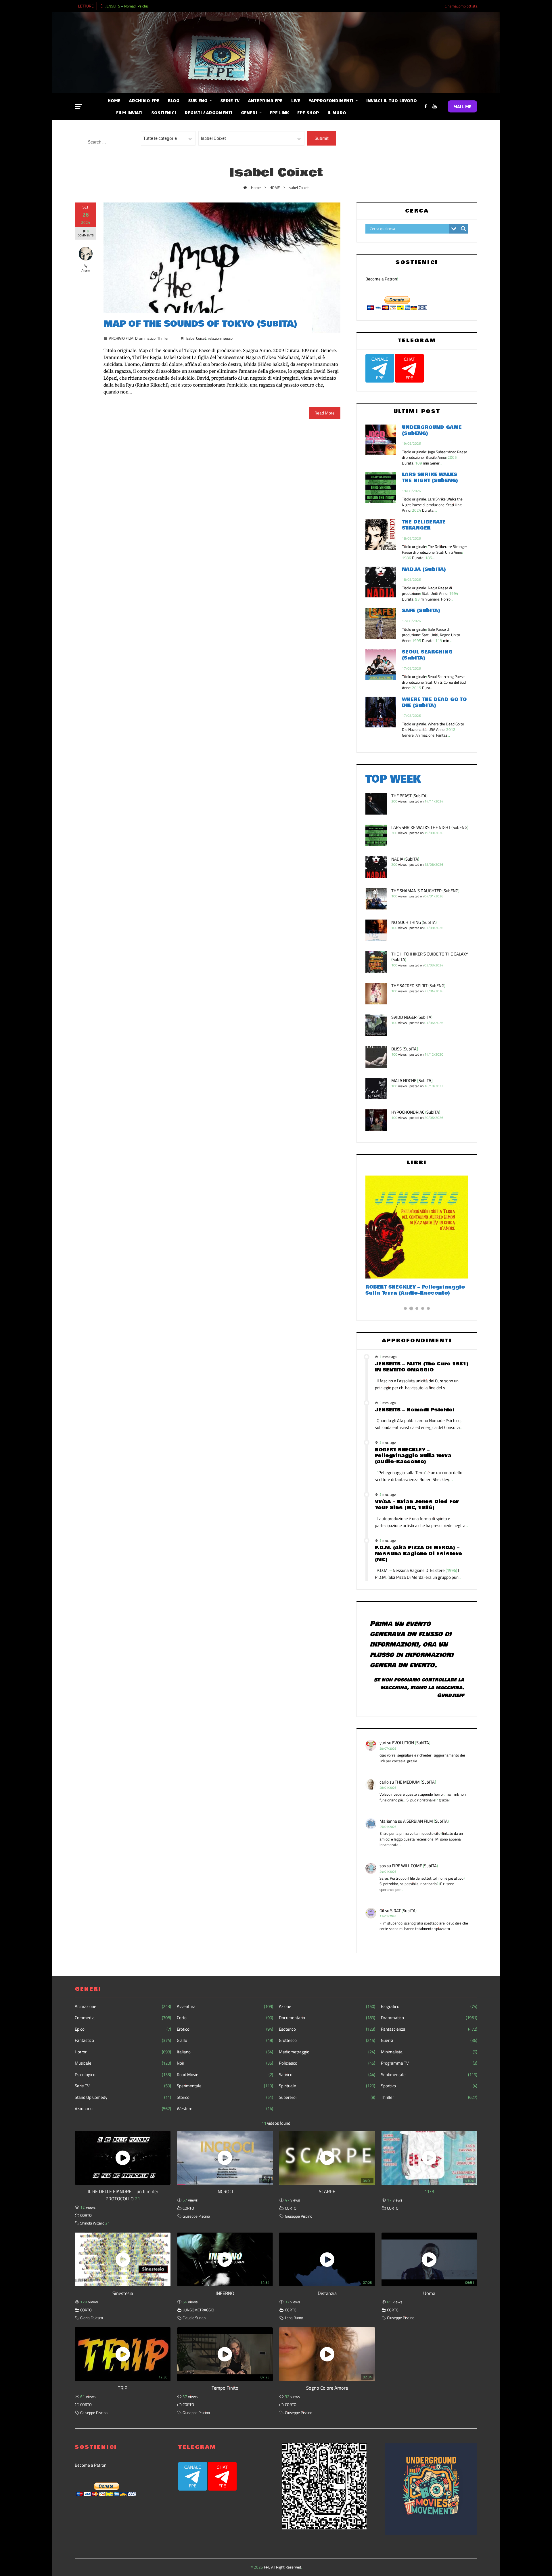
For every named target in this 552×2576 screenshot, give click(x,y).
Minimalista (429, 2052)
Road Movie (225, 2075)
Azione (327, 2006)
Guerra (429, 2040)
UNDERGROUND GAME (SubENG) (432, 430)
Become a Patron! (382, 279)
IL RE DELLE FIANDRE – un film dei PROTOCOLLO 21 (123, 2195)
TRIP (123, 2388)
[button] (405, 1308)
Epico (123, 2029)
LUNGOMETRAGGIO (198, 2310)
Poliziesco (327, 2063)
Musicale (123, 2063)
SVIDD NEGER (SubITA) (412, 1017)
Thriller (163, 338)
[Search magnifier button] (463, 229)
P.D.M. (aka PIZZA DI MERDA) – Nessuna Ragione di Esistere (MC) (418, 1554)
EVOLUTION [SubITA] (411, 1743)
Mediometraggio (327, 2052)
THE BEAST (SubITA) (409, 796)
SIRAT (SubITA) (403, 1911)
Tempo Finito (225, 2388)
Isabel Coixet (196, 338)
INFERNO (225, 2293)
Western (225, 2109)
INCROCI (225, 2191)
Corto (225, 2018)
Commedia (123, 2018)
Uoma (429, 2293)
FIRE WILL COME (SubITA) (415, 1866)
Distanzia (327, 2293)
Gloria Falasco (92, 2318)
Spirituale (327, 2086)
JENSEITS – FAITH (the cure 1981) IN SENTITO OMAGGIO (422, 1367)
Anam (86, 270)
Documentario (327, 2018)
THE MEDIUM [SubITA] (415, 1782)
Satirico (327, 2075)
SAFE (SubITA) (421, 610)
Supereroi (327, 2097)
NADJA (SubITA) (424, 569)
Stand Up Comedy (123, 2097)
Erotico (225, 2029)
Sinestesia (123, 2293)
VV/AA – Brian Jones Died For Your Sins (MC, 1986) (417, 1505)
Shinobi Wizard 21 (95, 2223)
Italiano (225, 2052)
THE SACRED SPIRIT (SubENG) (418, 986)
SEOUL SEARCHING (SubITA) (427, 655)
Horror (123, 2052)
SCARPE (327, 2191)
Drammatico (145, 338)
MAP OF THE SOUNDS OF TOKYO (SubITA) (200, 324)
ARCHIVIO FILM (121, 338)
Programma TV (429, 2063)
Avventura (225, 2006)
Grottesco (327, 2040)
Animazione (123, 2006)
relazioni (215, 338)
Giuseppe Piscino (196, 2216)
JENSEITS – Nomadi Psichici (128, 6)
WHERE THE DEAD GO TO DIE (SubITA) (434, 702)
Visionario (123, 2109)
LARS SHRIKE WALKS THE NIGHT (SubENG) (430, 477)
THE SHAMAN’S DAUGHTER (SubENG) (425, 891)
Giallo (225, 2040)
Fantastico (123, 2040)
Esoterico (327, 2029)
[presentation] (101, 5)
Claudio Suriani (194, 2318)
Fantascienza (429, 2029)
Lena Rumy (294, 2318)
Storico (225, 2097)
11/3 (429, 2191)
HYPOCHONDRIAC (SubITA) (416, 1112)
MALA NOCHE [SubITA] (412, 1080)
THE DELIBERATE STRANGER (424, 525)
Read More (325, 413)
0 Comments (86, 233)
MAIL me (462, 106)
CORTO (86, 2215)
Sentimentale (429, 2075)
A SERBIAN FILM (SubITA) (426, 1821)
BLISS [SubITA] (405, 1049)
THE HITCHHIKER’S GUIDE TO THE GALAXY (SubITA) (430, 957)
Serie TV (123, 2086)
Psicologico (123, 2075)
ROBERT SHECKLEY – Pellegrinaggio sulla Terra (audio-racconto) (413, 1456)
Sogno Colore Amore (327, 2388)
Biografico (429, 2006)
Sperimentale (225, 2086)
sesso (228, 338)
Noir (225, 2063)
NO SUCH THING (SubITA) (414, 922)
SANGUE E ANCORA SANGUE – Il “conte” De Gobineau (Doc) (408, 1290)
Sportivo (429, 2086)
